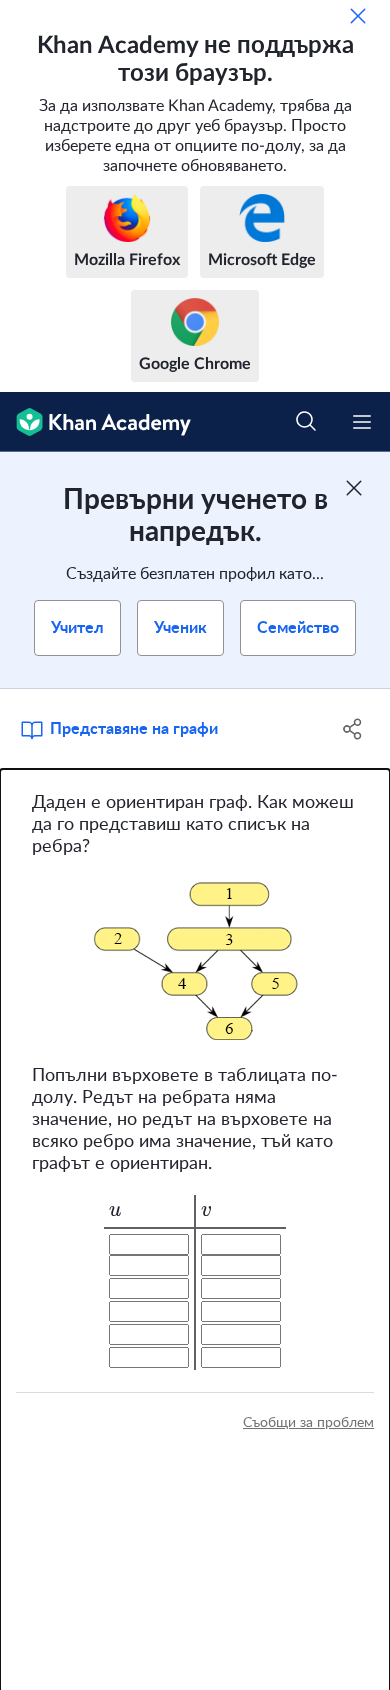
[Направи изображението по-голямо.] (195, 961)
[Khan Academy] (95, 422)
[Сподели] (352, 729)
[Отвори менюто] (362, 422)
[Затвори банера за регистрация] (354, 488)
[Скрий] (358, 16)
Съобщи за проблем (308, 1423)
